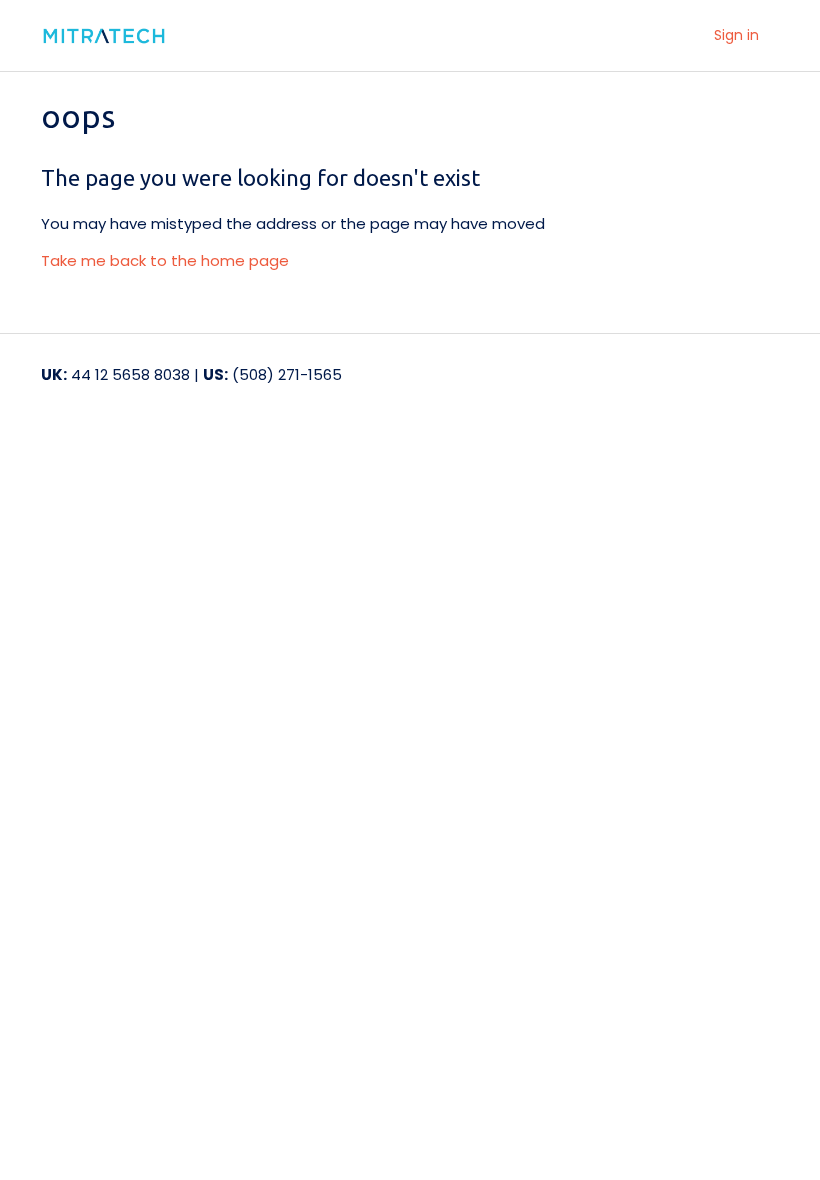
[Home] (124, 36)
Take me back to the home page (165, 260)
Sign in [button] (736, 35)
